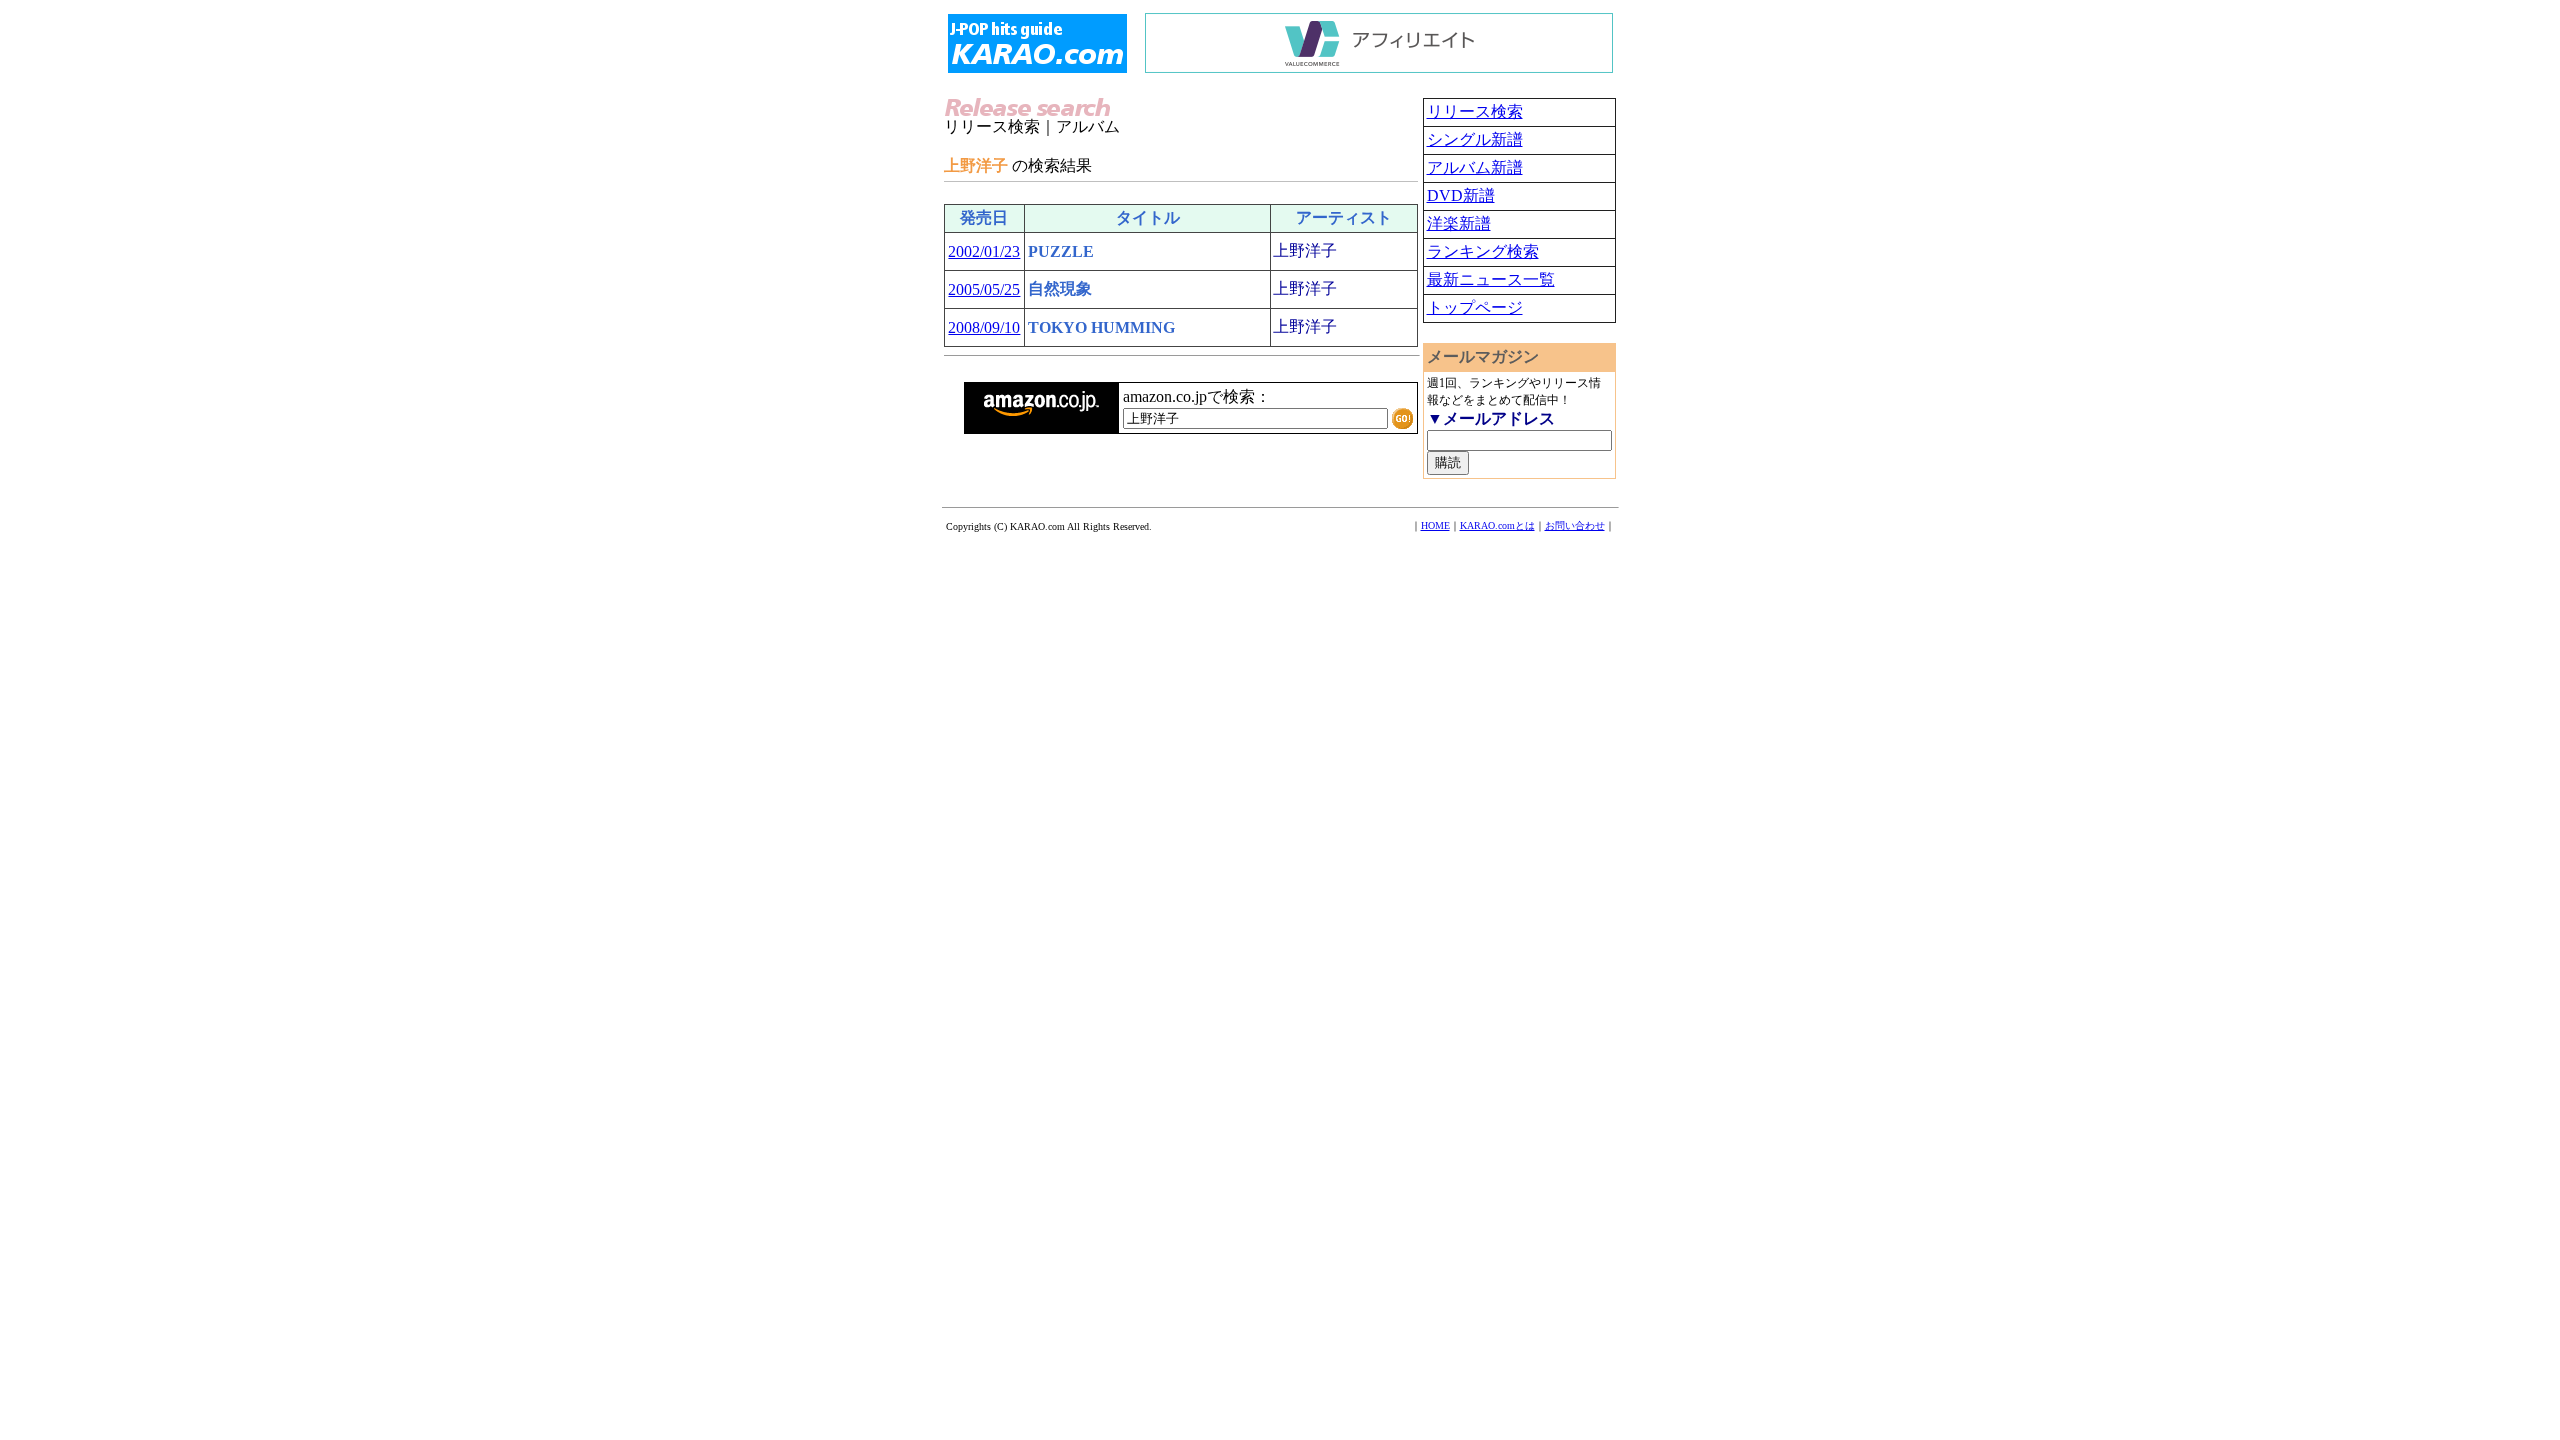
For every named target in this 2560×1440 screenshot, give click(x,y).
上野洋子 (1305, 250)
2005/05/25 (984, 289)
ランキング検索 (1483, 251)
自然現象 (1060, 288)
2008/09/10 (984, 327)
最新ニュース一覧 (1491, 279)
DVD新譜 (1461, 195)
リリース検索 (1475, 111)
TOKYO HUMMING (1101, 327)
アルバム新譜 (1475, 167)
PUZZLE (1061, 251)
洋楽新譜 (1459, 223)
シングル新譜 (1475, 139)
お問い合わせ (1575, 525)
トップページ (1475, 307)
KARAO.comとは (1497, 525)
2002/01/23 (984, 251)
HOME (1435, 525)
